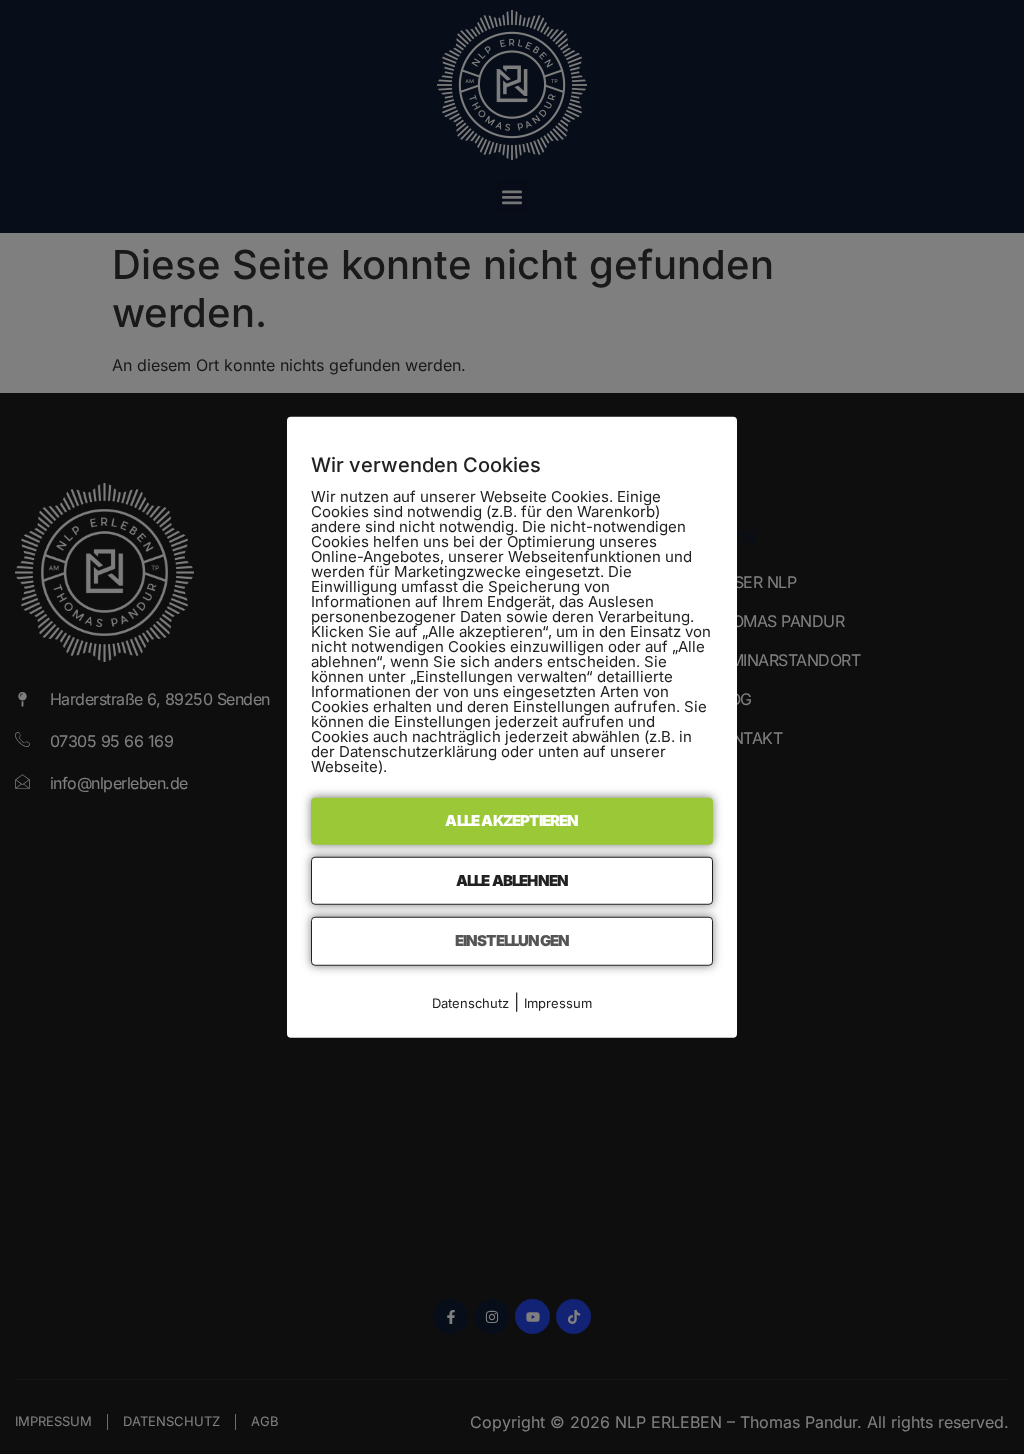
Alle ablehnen (512, 879)
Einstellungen (512, 940)
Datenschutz (470, 1002)
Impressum (558, 1002)
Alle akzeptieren (511, 820)
